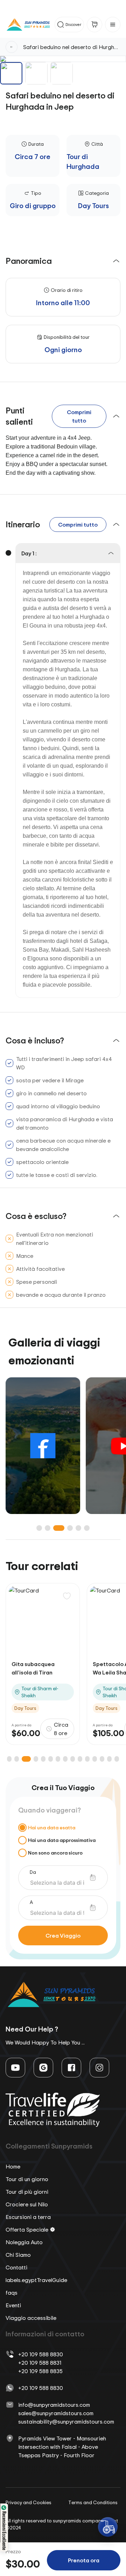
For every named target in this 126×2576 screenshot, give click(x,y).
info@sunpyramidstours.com (54, 2405)
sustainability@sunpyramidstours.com (66, 2421)
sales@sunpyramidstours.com (56, 2413)
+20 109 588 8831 (40, 2363)
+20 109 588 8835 (40, 2371)
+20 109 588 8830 (41, 2354)
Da (33, 1872)
